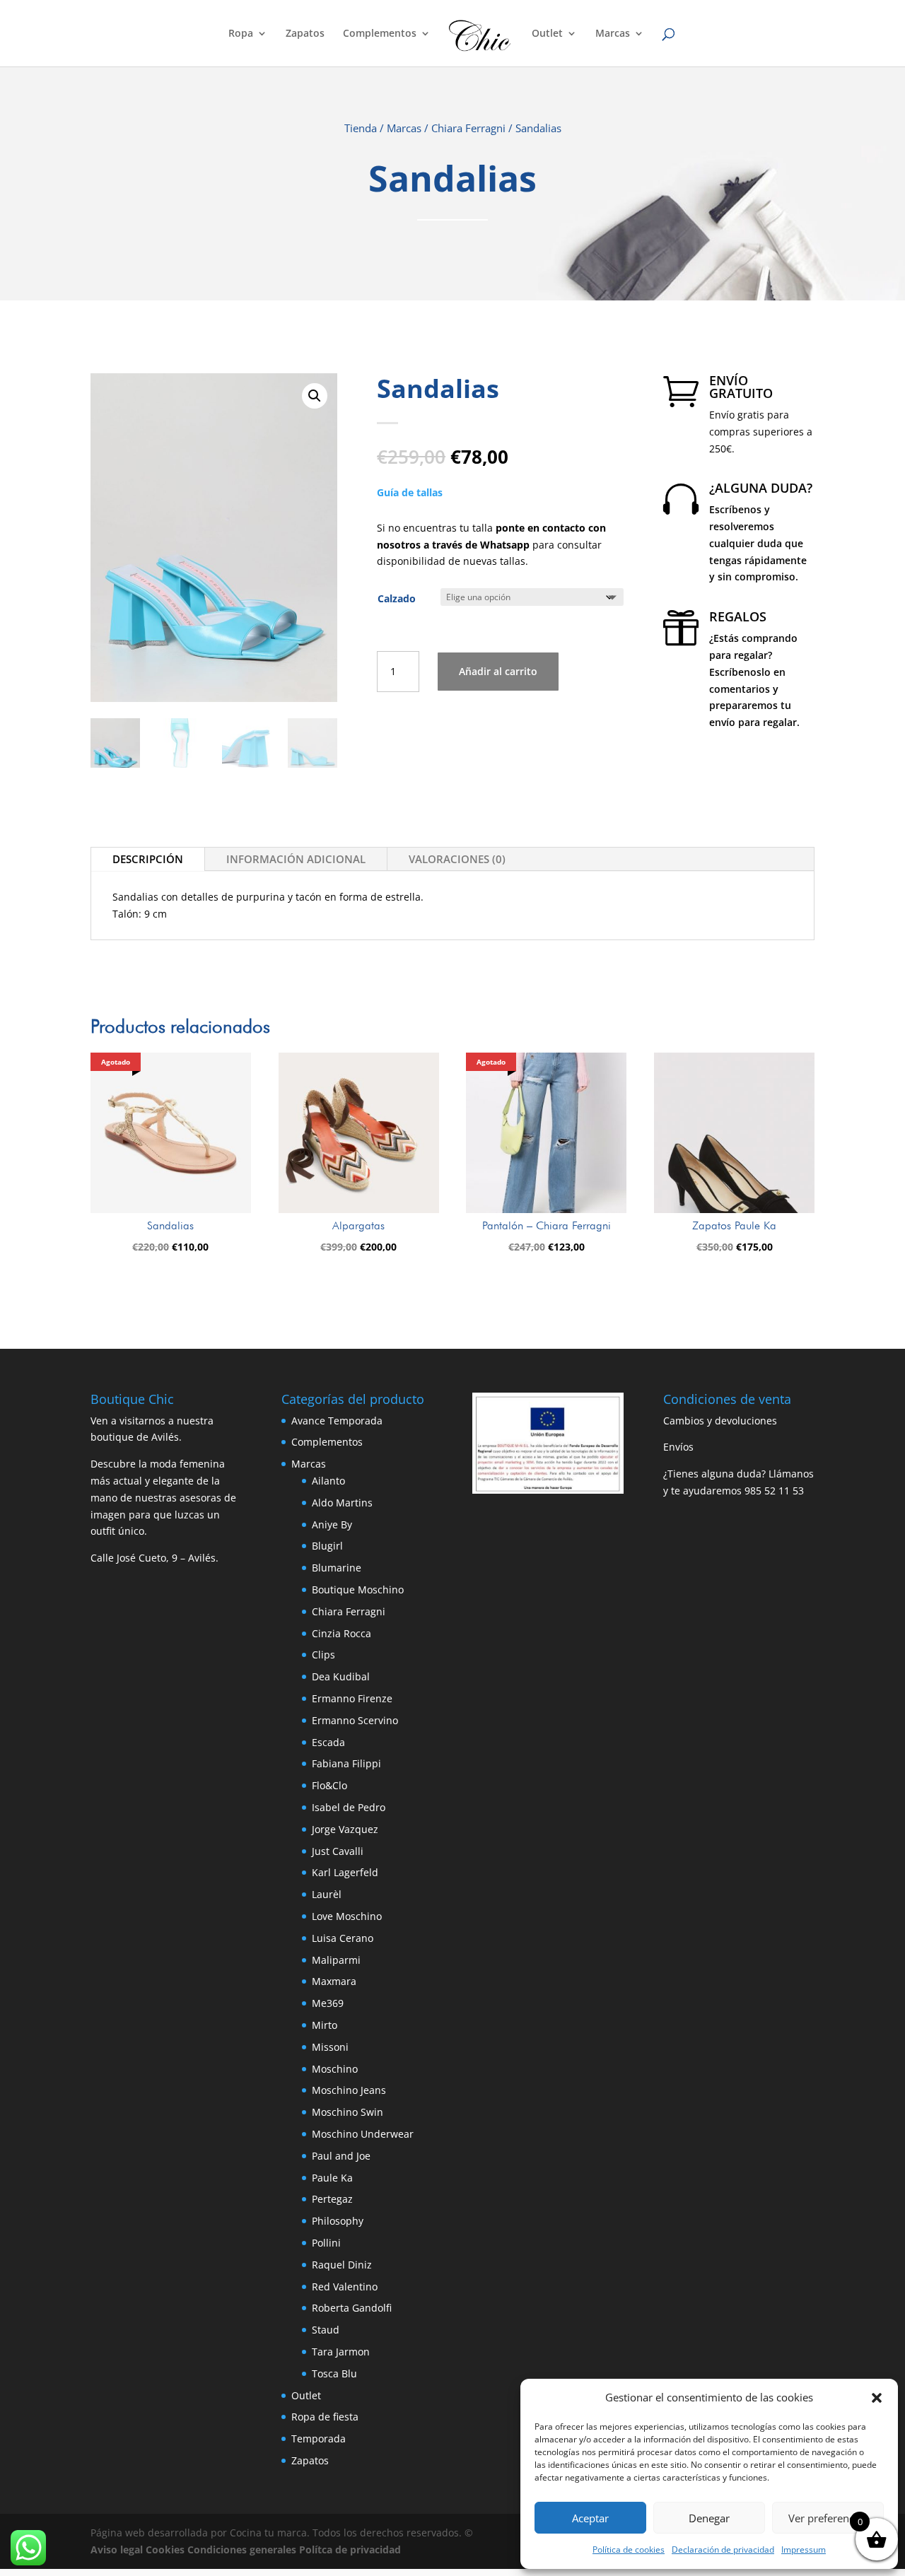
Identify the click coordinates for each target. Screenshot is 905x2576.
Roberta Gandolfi (352, 2308)
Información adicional (296, 859)
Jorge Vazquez (345, 1829)
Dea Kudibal (341, 1676)
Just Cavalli (338, 1851)
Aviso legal (117, 2549)
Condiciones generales (242, 2549)
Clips (323, 1655)
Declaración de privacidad (723, 2549)
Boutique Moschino (358, 1589)
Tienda (361, 128)
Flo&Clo (329, 1785)
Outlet (547, 34)
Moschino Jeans (349, 2090)
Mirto (325, 2025)
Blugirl (327, 1546)
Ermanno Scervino (355, 1720)
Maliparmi (336, 1960)
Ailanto (328, 1481)
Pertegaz (332, 2199)
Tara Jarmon (341, 2352)
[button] (877, 2398)
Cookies (165, 2549)
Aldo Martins (342, 1503)
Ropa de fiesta (325, 2417)
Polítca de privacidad (350, 2549)
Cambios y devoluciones (720, 1421)
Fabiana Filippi (346, 1763)
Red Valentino (345, 2287)
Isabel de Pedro (349, 1807)
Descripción (148, 859)
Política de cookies (629, 2549)
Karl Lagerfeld (345, 1872)
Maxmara (334, 1981)
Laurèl (327, 1894)
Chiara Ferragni (468, 128)
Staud (326, 2330)
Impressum (804, 2549)
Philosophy (338, 2221)
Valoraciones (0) (457, 859)
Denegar (709, 2518)
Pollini (326, 2243)
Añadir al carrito (498, 671)
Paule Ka (332, 2178)
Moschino (335, 2069)
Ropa (241, 34)
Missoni (330, 2047)
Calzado (397, 598)
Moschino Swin (348, 2112)
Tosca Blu (334, 2373)
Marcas (613, 34)
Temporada (319, 2439)
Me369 (328, 2003)
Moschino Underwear (363, 2134)
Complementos (380, 34)
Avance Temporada (337, 1421)
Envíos (678, 1447)
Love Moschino (347, 1916)
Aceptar (590, 2518)
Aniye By (332, 1524)
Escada (328, 1742)
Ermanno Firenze (352, 1698)
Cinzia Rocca (341, 1633)
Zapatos (305, 34)
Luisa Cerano (343, 1938)
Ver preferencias (828, 2518)
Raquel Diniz (342, 2265)
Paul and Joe (341, 2156)
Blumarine (337, 1568)
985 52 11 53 (774, 1491)
